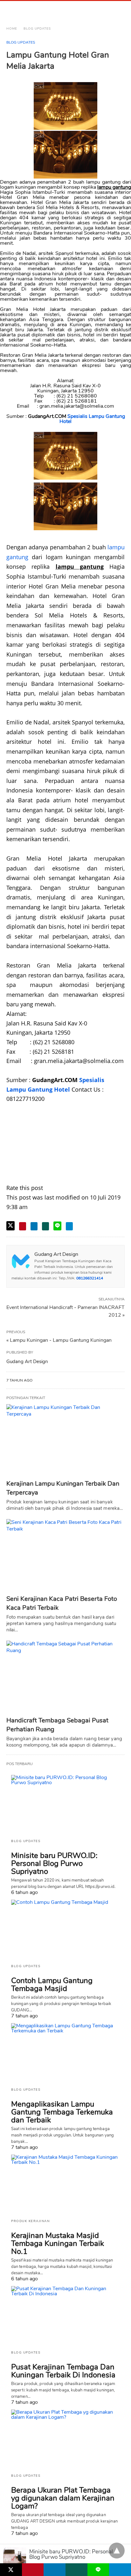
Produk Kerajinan (30, 2221)
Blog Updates (37, 29)
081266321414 (90, 1278)
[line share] (57, 1226)
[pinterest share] (23, 1226)
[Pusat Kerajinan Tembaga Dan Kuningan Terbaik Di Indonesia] (65, 2316)
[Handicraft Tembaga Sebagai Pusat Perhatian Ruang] (65, 1677)
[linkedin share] (34, 1226)
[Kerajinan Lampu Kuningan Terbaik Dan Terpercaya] (65, 1440)
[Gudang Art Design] (35, 10)
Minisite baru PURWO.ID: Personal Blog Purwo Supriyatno (54, 1863)
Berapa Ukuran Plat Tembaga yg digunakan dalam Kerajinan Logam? (63, 2498)
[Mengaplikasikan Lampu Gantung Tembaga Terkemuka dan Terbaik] (65, 2053)
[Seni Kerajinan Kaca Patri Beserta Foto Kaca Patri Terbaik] (65, 1555)
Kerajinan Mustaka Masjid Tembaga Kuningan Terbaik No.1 (58, 2243)
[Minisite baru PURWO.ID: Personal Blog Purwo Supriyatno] (65, 1805)
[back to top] (117, 2551)
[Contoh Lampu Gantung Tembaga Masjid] (65, 1929)
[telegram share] (69, 1226)
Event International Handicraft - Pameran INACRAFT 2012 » (65, 1311)
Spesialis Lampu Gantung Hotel (92, 419)
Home (12, 29)
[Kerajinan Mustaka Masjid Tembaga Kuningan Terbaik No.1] (65, 2184)
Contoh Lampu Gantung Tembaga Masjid (52, 1985)
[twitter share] (10, 1226)
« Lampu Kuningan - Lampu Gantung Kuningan (59, 1340)
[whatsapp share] (45, 1226)
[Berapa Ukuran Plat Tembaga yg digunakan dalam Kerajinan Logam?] (65, 2439)
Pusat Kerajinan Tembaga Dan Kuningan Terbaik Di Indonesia (63, 2371)
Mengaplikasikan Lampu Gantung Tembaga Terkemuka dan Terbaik (62, 2112)
